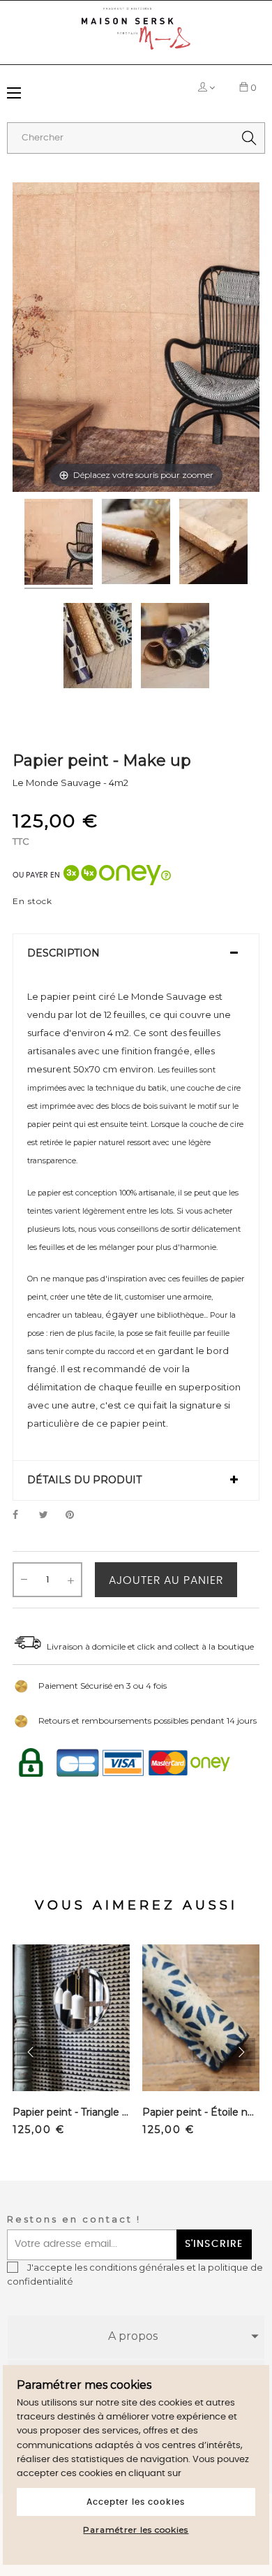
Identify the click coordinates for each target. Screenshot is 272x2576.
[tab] (136, 954)
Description (63, 953)
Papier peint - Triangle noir (71, 2112)
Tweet (50, 1515)
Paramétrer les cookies (136, 2530)
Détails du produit (84, 1480)
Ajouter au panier (166, 1580)
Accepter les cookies (136, 2502)
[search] (249, 138)
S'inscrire (214, 2244)
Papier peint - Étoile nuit (201, 2112)
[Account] (204, 87)
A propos (133, 2336)
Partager (23, 1515)
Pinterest (76, 1515)
